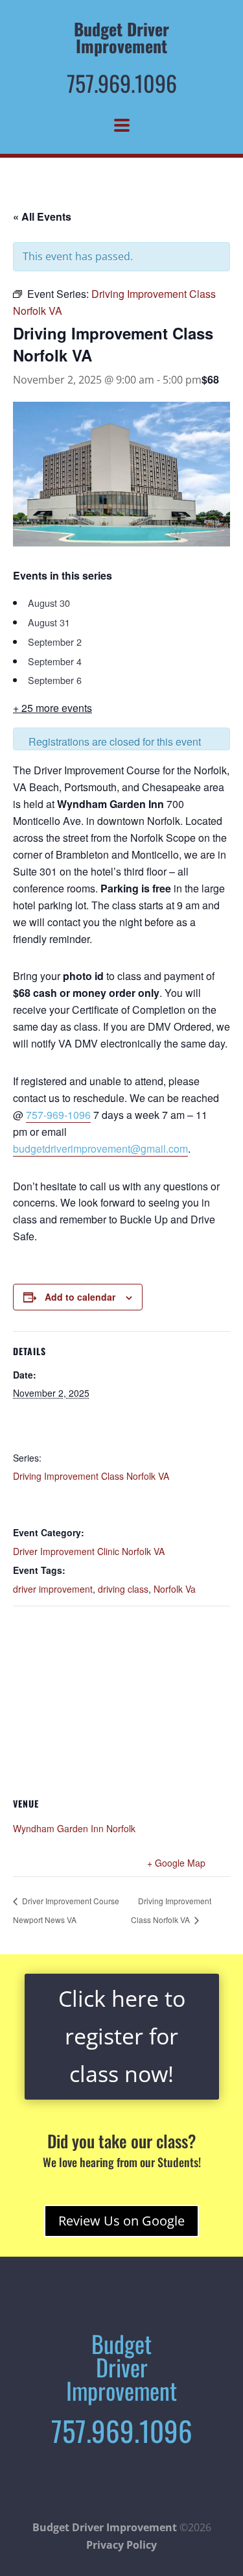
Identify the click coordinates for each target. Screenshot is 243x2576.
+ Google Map (176, 1863)
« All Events (42, 216)
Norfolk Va (175, 1589)
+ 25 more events (52, 708)
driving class (123, 1589)
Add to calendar (80, 1297)
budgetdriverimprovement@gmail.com (100, 1148)
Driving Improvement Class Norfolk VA (91, 1476)
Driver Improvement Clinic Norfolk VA (89, 1551)
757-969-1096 (58, 1115)
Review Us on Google (121, 2221)
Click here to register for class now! (122, 2036)
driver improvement (53, 1589)
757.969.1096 (122, 83)
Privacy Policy (121, 2545)
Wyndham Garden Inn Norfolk (74, 1828)
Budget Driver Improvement (105, 2527)
